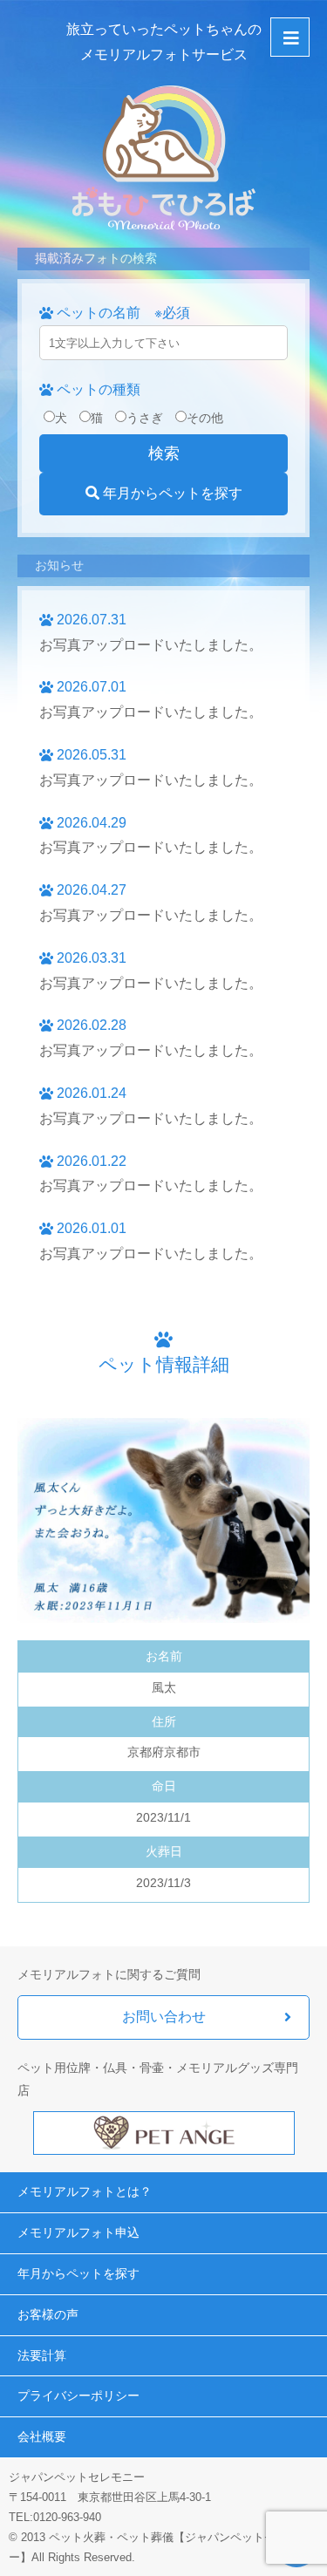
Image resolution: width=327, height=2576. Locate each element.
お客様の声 (48, 2314)
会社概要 (42, 2436)
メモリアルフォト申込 (78, 2232)
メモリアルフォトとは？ (85, 2191)
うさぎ (145, 418)
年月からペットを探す (171, 493)
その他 (205, 418)
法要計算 (42, 2355)
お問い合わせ (164, 2017)
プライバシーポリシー (78, 2395)
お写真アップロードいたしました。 (151, 645)
